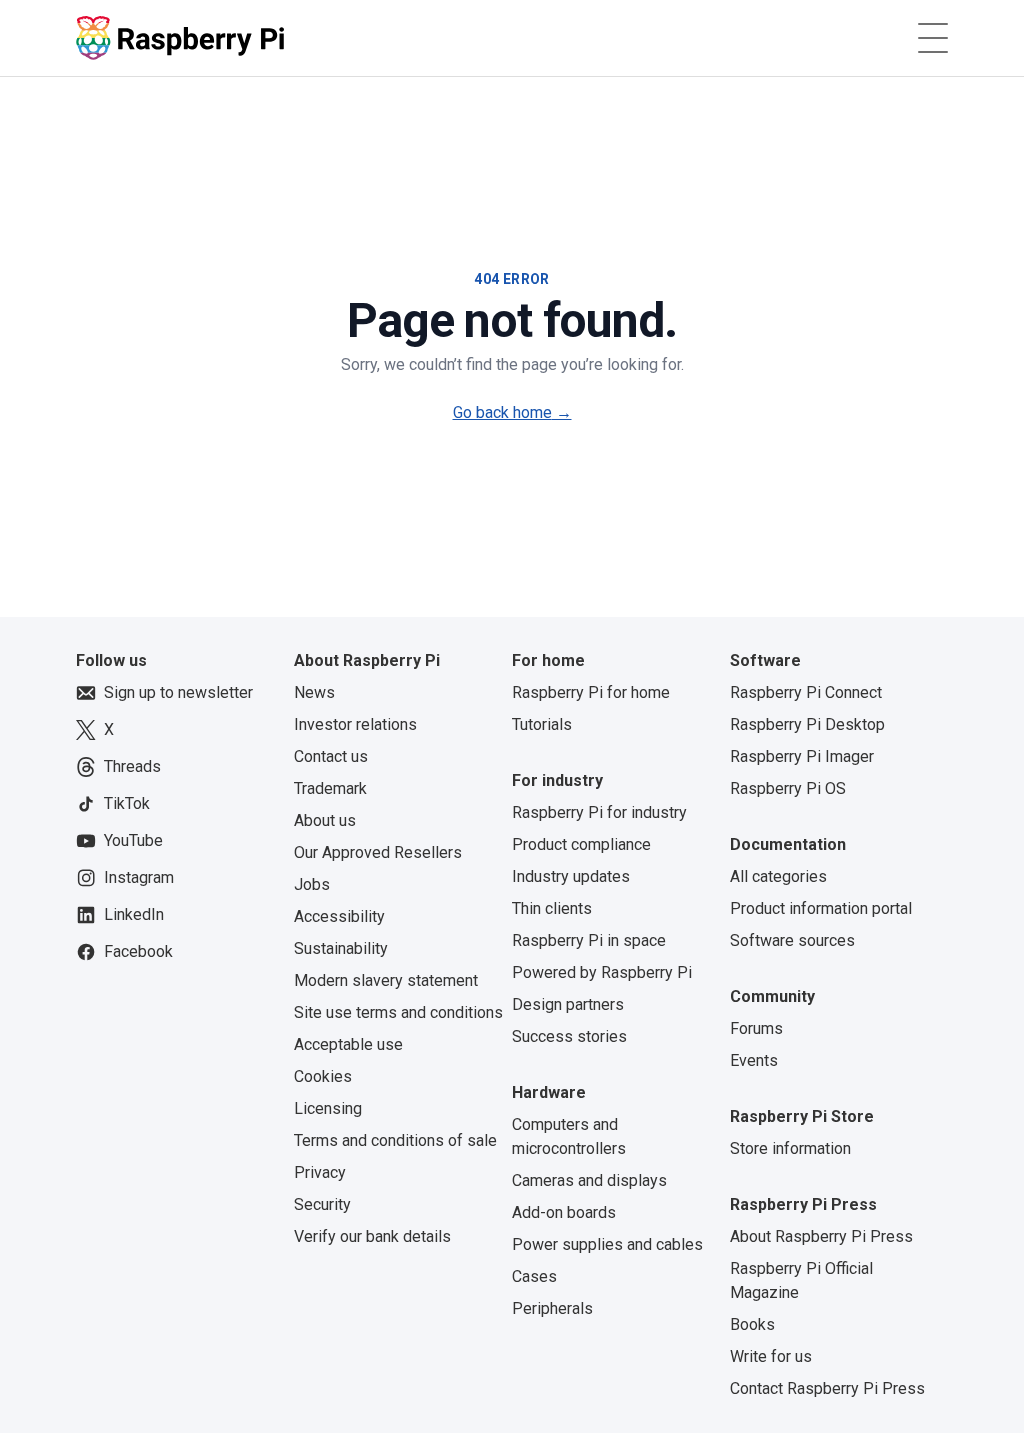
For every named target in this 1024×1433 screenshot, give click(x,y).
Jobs (312, 884)
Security (322, 1204)
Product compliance (581, 844)
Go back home (512, 412)
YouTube (133, 840)
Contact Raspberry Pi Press (827, 1388)
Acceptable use (348, 1044)
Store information (790, 1148)
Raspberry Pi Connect (806, 692)
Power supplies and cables (607, 1244)
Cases (534, 1276)
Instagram (139, 877)
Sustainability (341, 948)
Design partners (568, 1004)
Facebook (138, 951)
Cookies (323, 1076)
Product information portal (821, 908)
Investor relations (355, 724)
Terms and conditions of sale (395, 1140)
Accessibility (339, 916)
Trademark (330, 788)
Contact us (331, 756)
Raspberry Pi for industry (599, 812)
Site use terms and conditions (398, 1012)
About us (325, 820)
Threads (132, 766)
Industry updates (571, 876)
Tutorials (542, 724)
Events (754, 1060)
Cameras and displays (589, 1180)
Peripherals (552, 1308)
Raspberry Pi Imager (802, 756)
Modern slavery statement (386, 980)
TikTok (127, 803)
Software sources (792, 940)
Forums (756, 1028)
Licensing (328, 1108)
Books (752, 1324)
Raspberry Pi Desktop (807, 724)
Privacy (320, 1172)
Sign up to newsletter (178, 692)
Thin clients (552, 908)
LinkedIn (134, 914)
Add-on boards (564, 1212)
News (314, 692)
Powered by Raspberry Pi (602, 972)
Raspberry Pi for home (591, 692)
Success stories (569, 1036)
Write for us (771, 1356)
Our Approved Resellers (378, 852)
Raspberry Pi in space (589, 940)
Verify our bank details (372, 1236)
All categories (778, 876)
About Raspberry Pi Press (821, 1236)
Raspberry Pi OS (788, 788)
